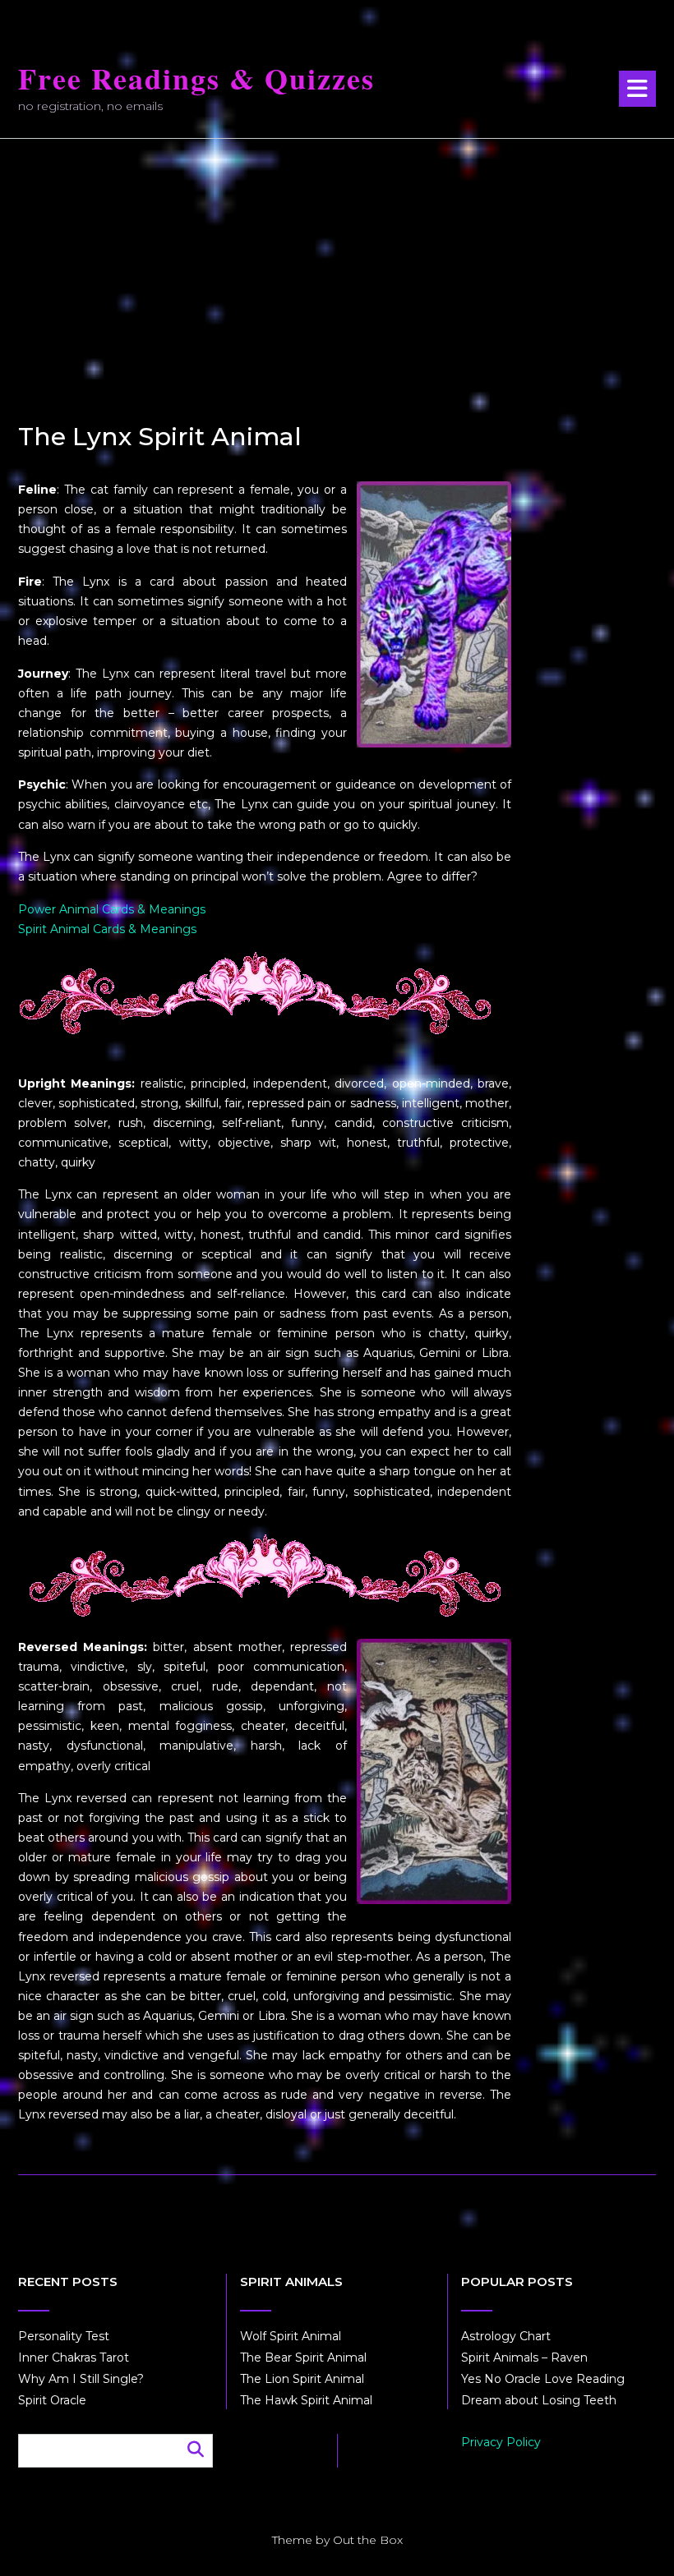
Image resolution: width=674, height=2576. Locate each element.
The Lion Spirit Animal (302, 2379)
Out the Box (368, 2540)
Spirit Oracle (52, 2400)
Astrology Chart (506, 2336)
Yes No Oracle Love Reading (543, 2379)
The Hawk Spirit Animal (306, 2400)
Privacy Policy (501, 2442)
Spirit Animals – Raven (524, 2357)
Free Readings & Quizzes (196, 78)
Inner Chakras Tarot (74, 2357)
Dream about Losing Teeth (539, 2400)
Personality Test (64, 2336)
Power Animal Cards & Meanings (112, 909)
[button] (637, 89)
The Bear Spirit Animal (303, 2357)
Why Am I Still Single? (81, 2379)
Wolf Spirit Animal (291, 2336)
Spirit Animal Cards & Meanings (107, 929)
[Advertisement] (337, 262)
